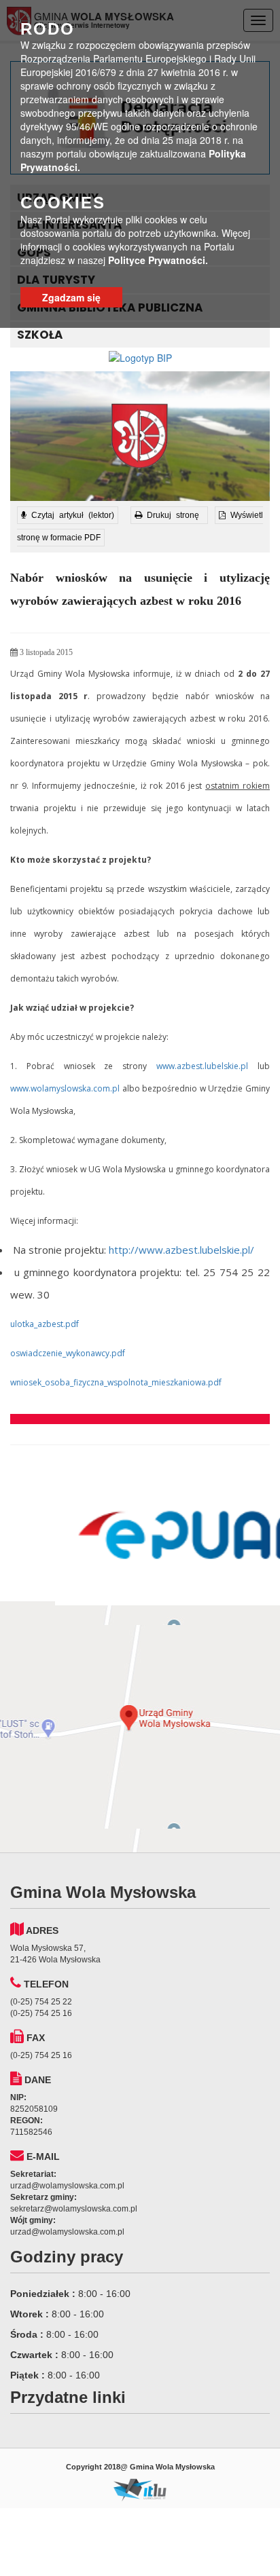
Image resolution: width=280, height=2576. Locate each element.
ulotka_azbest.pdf (45, 1324)
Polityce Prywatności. (158, 260)
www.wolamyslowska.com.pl (65, 1088)
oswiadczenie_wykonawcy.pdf (68, 1353)
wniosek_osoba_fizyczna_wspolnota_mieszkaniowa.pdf (116, 1382)
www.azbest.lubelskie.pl (202, 1066)
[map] (140, 1727)
